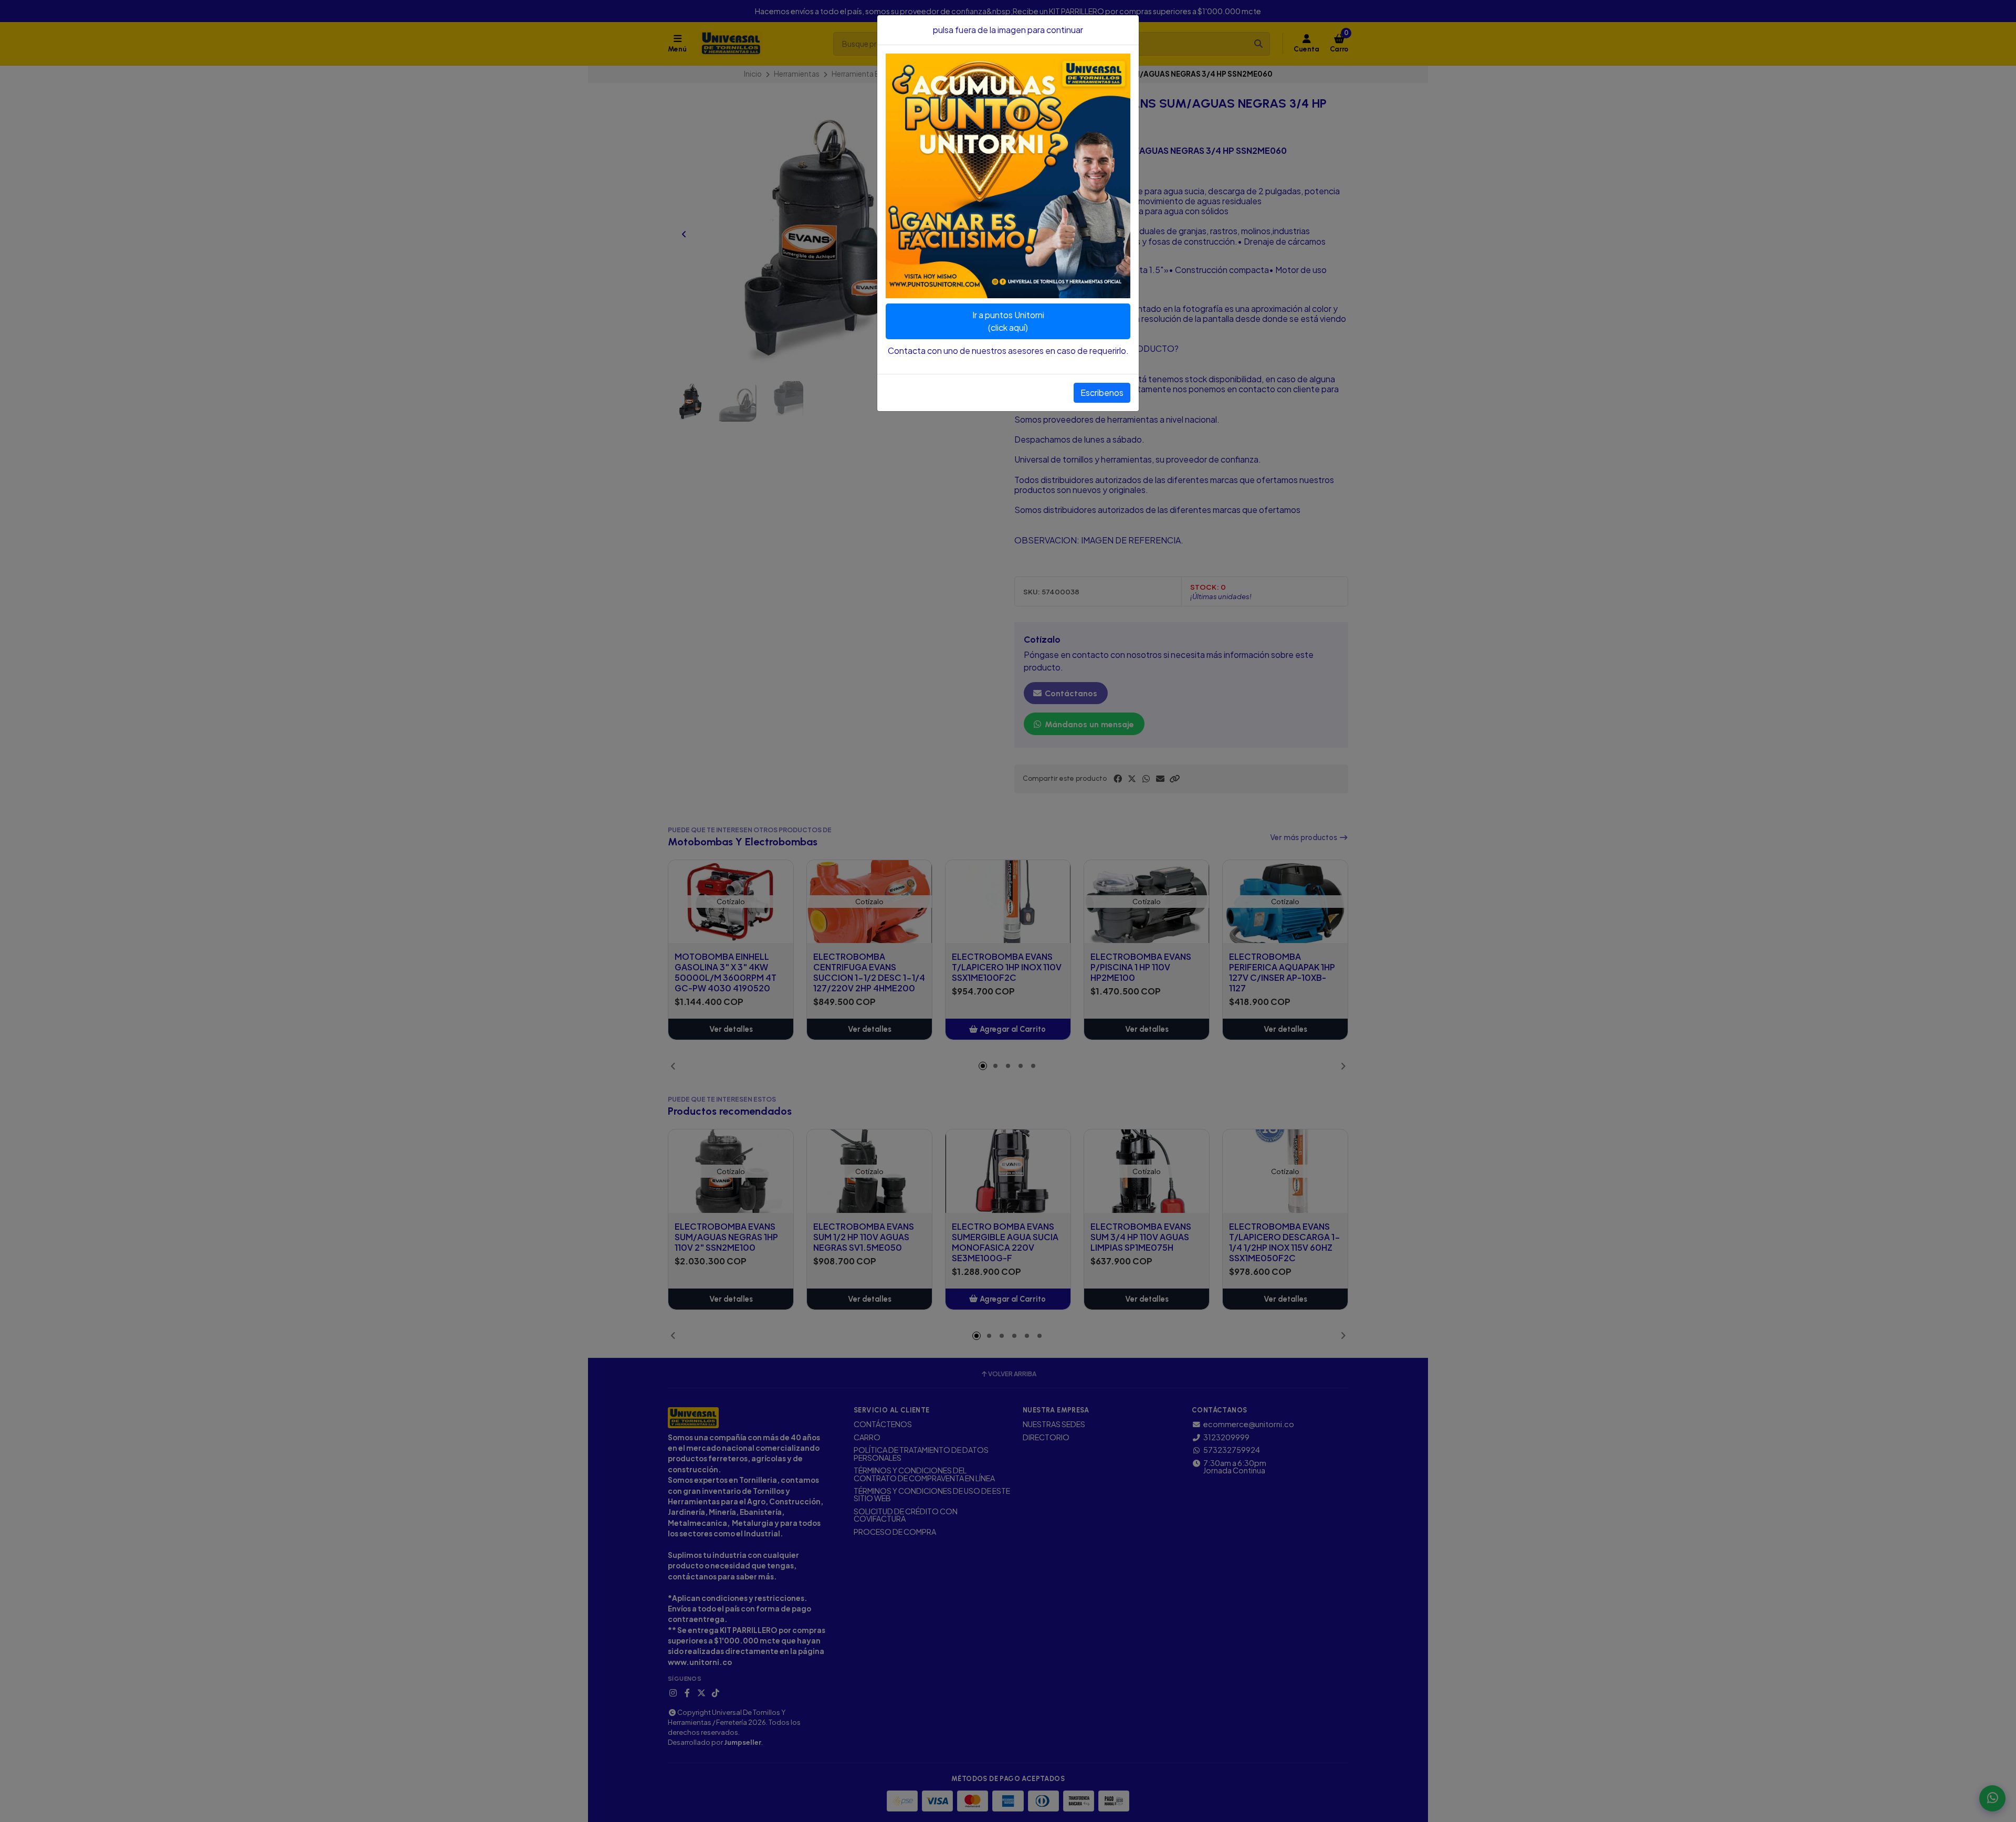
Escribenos (1102, 392)
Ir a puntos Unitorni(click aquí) (1008, 321)
